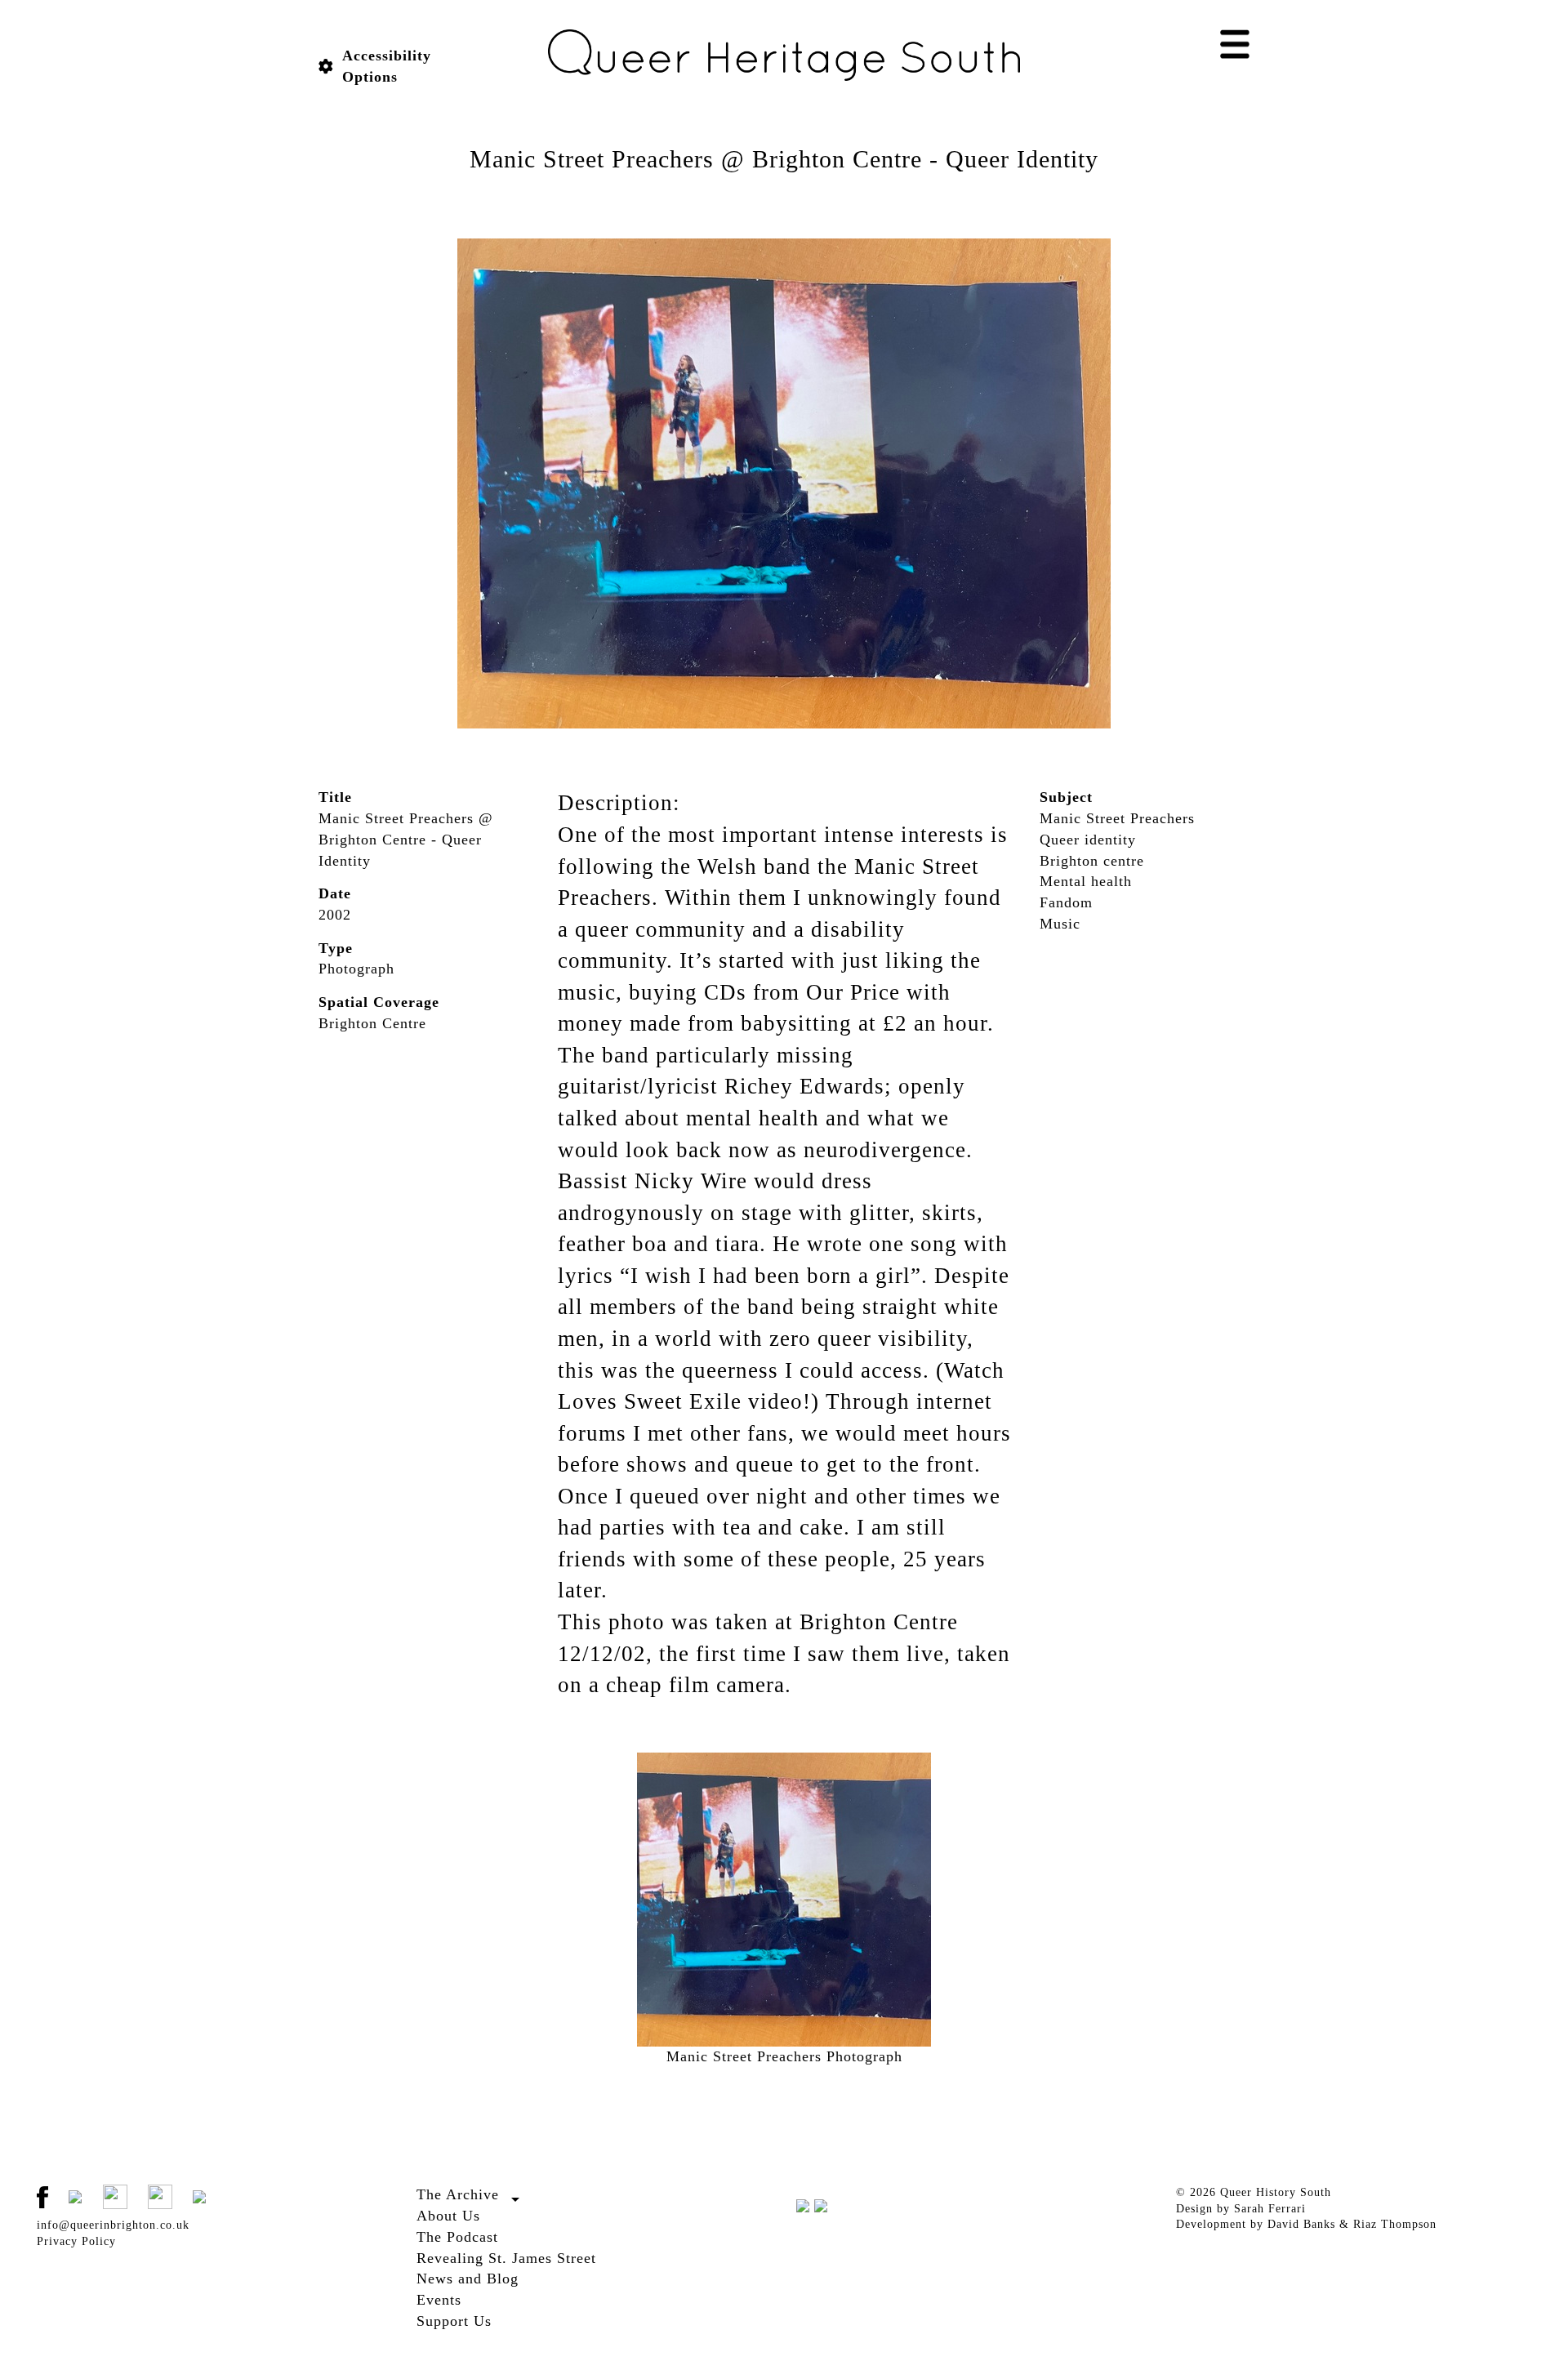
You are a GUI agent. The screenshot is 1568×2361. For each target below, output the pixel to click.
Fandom (1066, 902)
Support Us (454, 2321)
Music (1060, 924)
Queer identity (1088, 840)
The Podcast (457, 2237)
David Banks (1301, 2224)
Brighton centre (1092, 861)
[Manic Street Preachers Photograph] (784, 483)
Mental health (1086, 881)
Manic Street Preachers (1117, 818)
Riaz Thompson (1395, 2224)
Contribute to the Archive (486, 2214)
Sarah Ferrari (1270, 2209)
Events (439, 2300)
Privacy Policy (76, 2241)
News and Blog (468, 2279)
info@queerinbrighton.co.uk (113, 2225)
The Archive (458, 2194)
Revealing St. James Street (506, 2258)
